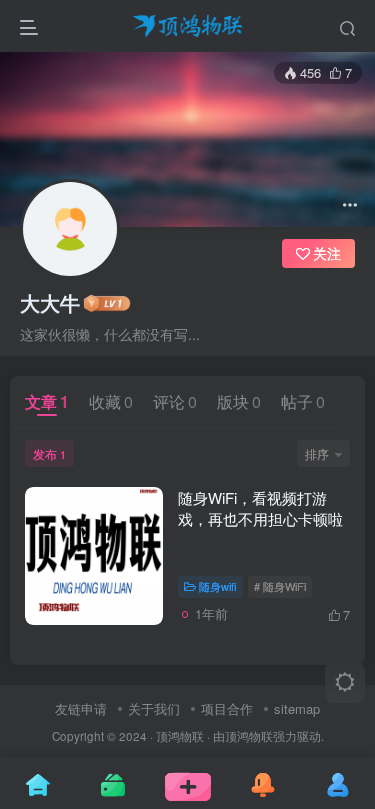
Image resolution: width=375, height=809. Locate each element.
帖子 (303, 401)
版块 (239, 401)
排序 (317, 453)
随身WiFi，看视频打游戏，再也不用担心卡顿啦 (260, 508)
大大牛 (50, 303)
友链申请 (81, 708)
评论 (175, 401)
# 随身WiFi (280, 586)
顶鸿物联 (180, 736)
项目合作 (227, 708)
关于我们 (154, 708)
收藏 (111, 401)
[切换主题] (345, 683)
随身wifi (218, 586)
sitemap (297, 708)
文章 (47, 401)
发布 (49, 453)
